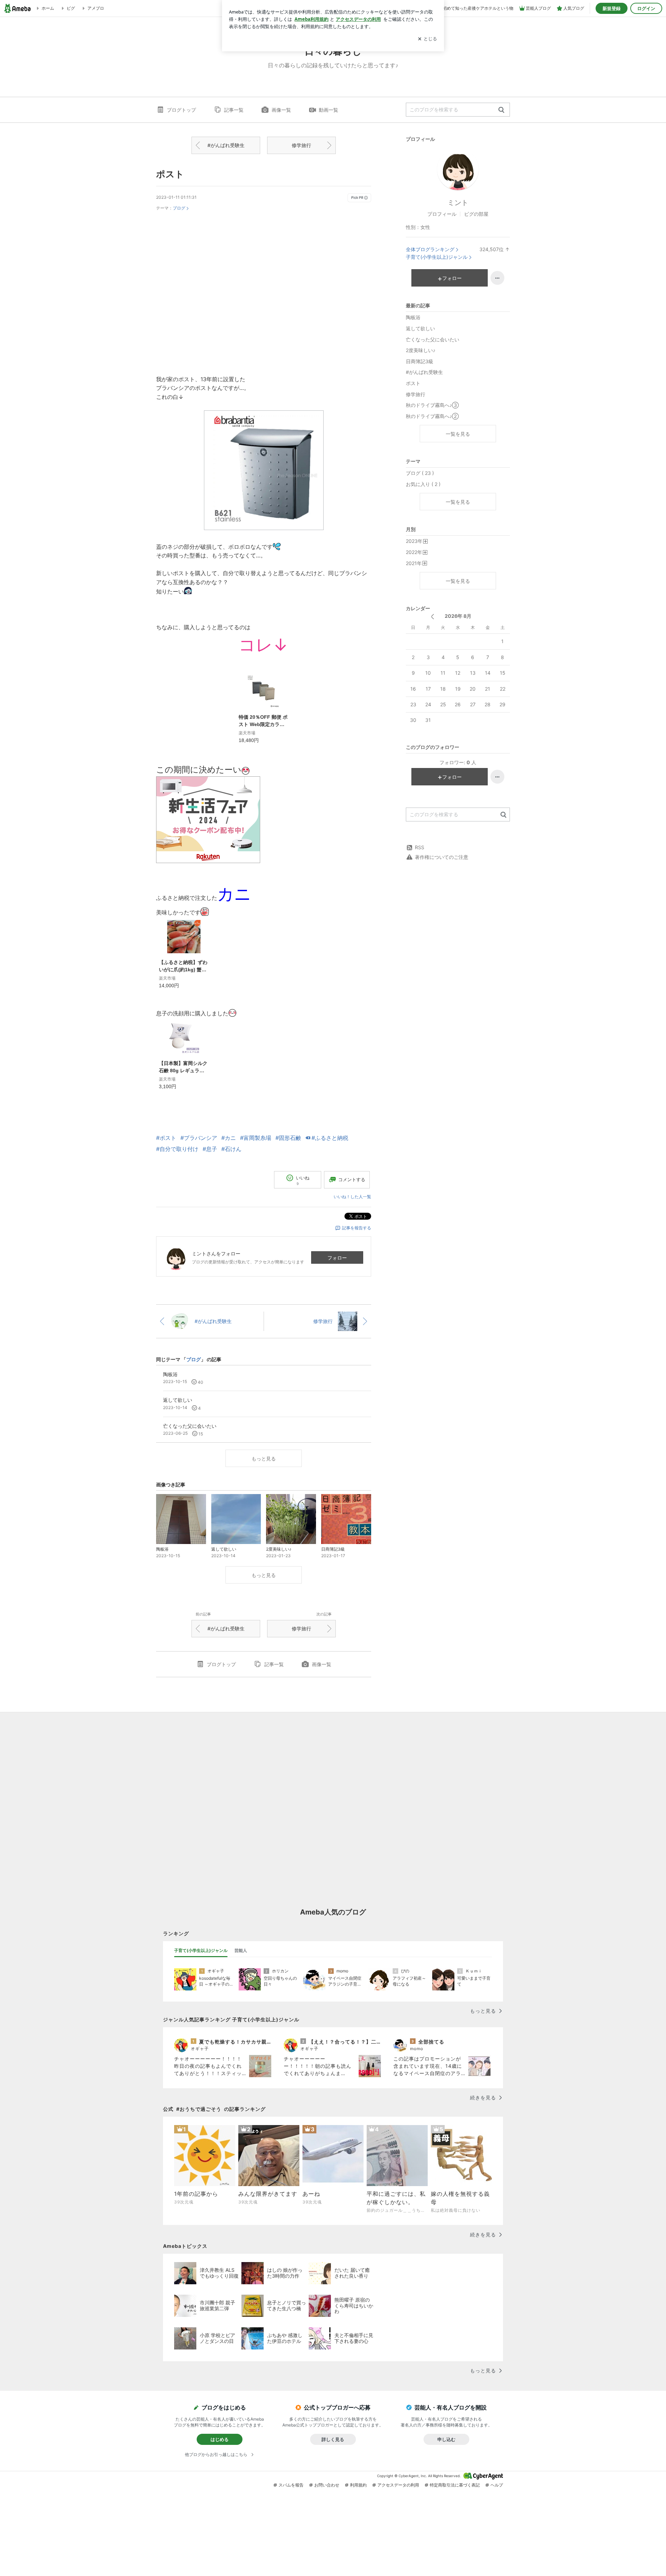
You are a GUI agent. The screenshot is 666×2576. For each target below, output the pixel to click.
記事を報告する (357, 1228)
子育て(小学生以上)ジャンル (437, 257)
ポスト (170, 174)
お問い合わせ (327, 2485)
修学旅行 (301, 145)
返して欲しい (420, 328)
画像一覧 (281, 110)
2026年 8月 (458, 616)
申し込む (446, 2439)
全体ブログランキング (430, 249)
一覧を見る (458, 434)
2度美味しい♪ (421, 350)
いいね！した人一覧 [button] (352, 1197)
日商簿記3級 (420, 361)
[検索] (501, 110)
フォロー (337, 1258)
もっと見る (264, 1458)
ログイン (646, 8)
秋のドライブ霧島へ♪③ (432, 405)
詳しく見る (333, 2439)
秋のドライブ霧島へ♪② (432, 416)
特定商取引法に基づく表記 (455, 2485)
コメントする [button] (352, 1179)
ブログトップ (181, 110)
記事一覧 (234, 110)
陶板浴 (413, 317)
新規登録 (612, 8)
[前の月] (432, 617)
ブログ (179, 208)
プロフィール (442, 214)
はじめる (220, 2439)
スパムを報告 (291, 2485)
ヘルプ (497, 2485)
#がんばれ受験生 (226, 145)
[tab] (201, 1951)
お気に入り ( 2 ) (423, 484)
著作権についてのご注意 (442, 857)
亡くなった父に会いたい (433, 339)
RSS (420, 847)
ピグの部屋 (476, 214)
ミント (458, 203)
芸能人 (241, 1950)
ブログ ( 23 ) (420, 473)
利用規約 (358, 2485)
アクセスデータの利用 (398, 2485)
